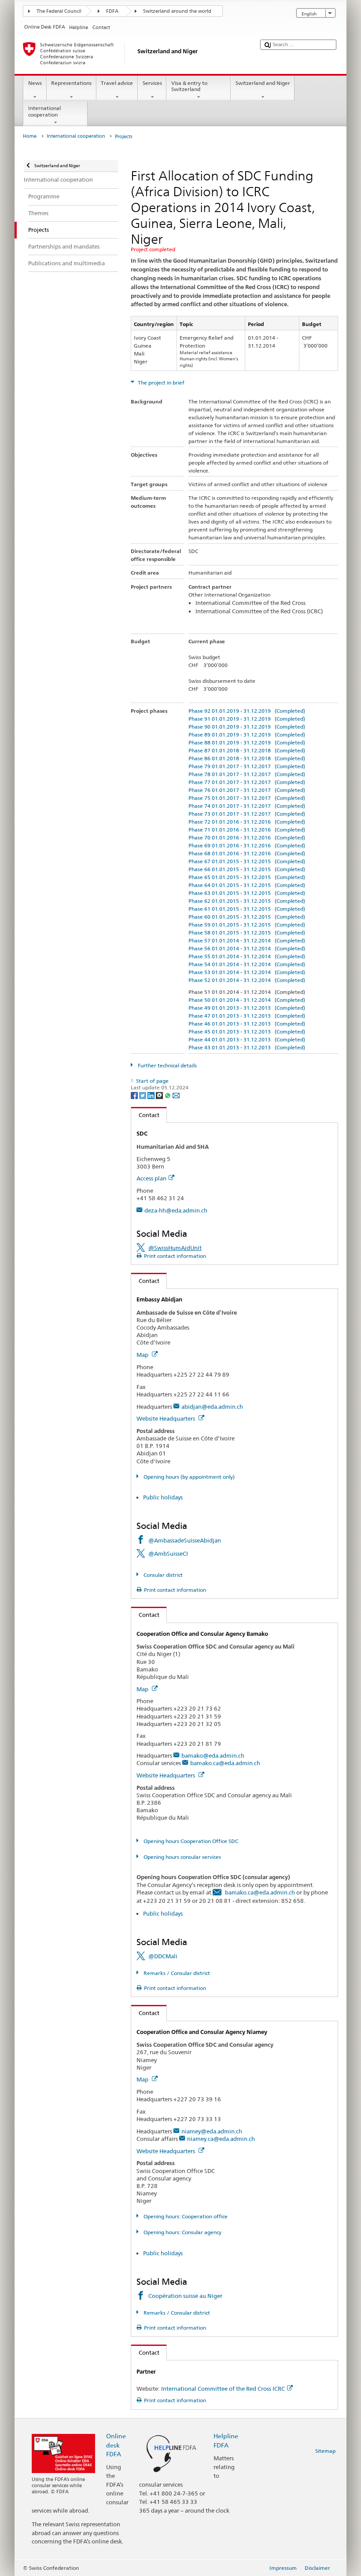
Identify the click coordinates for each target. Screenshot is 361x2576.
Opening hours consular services (181, 1857)
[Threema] (160, 1095)
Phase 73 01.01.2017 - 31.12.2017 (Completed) (247, 814)
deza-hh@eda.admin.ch (176, 1210)
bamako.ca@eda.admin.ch (225, 1763)
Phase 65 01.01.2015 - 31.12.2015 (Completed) (247, 877)
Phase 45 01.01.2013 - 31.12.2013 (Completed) (247, 1031)
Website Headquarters (166, 1418)
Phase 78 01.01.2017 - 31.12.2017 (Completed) (247, 774)
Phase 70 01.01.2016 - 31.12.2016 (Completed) (247, 837)
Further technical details (166, 1065)
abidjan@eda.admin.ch (212, 1407)
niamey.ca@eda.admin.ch (221, 2139)
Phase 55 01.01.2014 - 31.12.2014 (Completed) (247, 956)
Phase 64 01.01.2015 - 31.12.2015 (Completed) (247, 885)
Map (143, 1355)
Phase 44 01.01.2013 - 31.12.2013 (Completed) (247, 1039)
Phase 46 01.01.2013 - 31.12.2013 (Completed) (247, 1024)
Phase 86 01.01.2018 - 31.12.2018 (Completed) (247, 758)
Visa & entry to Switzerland (189, 86)
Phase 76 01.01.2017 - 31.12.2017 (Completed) (247, 790)
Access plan (151, 1178)
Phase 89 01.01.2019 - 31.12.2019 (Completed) (247, 735)
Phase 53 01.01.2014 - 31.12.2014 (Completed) (247, 972)
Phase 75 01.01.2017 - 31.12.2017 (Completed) (247, 798)
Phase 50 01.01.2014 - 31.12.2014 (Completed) (247, 1000)
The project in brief (160, 383)
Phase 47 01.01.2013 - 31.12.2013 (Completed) (247, 1016)
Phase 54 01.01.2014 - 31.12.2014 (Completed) (247, 964)
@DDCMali (163, 1956)
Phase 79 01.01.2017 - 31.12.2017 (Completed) (247, 766)
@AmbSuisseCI (168, 1554)
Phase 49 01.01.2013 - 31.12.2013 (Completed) (247, 1008)
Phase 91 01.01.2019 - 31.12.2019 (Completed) (247, 719)
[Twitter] (143, 1095)
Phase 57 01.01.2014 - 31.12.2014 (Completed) (247, 940)
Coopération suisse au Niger (185, 2296)
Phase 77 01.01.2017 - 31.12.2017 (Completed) (247, 782)
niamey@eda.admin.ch (212, 2131)
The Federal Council (59, 11)
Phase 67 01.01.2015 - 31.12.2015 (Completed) (247, 861)
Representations (71, 83)
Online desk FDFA (116, 2445)
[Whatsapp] (168, 1095)
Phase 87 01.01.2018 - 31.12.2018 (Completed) (247, 750)
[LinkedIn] (152, 1095)
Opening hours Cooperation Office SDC (190, 1841)
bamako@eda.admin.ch (213, 1755)
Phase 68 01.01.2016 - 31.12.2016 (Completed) (247, 853)
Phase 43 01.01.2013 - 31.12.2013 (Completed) (247, 1047)
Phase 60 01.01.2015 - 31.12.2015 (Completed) (247, 917)
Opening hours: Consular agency (182, 2232)
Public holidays (163, 1497)
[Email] (176, 1095)
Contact (145, 1115)
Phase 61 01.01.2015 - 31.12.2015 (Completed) (247, 909)
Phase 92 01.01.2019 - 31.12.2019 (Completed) (247, 711)
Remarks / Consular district (176, 1973)
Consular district (162, 1575)
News (35, 83)
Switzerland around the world (177, 11)
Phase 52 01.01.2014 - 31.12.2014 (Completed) (247, 980)
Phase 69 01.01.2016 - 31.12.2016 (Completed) (247, 845)
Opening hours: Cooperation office (185, 2216)
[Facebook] (135, 1095)
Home (30, 136)
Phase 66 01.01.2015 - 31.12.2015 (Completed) (247, 869)
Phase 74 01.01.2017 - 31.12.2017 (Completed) (247, 806)
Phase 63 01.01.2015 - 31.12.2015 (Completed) (247, 893)
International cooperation (44, 111)
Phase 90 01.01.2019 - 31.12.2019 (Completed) (247, 727)
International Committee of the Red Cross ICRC (223, 2389)
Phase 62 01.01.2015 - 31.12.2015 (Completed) (247, 901)
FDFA (112, 11)
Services (152, 83)
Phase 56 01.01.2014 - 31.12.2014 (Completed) (247, 948)
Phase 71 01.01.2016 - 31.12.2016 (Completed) (247, 830)
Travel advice (117, 83)
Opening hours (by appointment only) (188, 1477)
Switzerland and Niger (263, 83)
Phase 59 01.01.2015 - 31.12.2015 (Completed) (247, 925)
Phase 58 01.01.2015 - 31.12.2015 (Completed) (247, 933)
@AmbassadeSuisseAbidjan (185, 1540)
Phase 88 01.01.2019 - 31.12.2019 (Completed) (247, 742)
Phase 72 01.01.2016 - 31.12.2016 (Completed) (247, 822)
